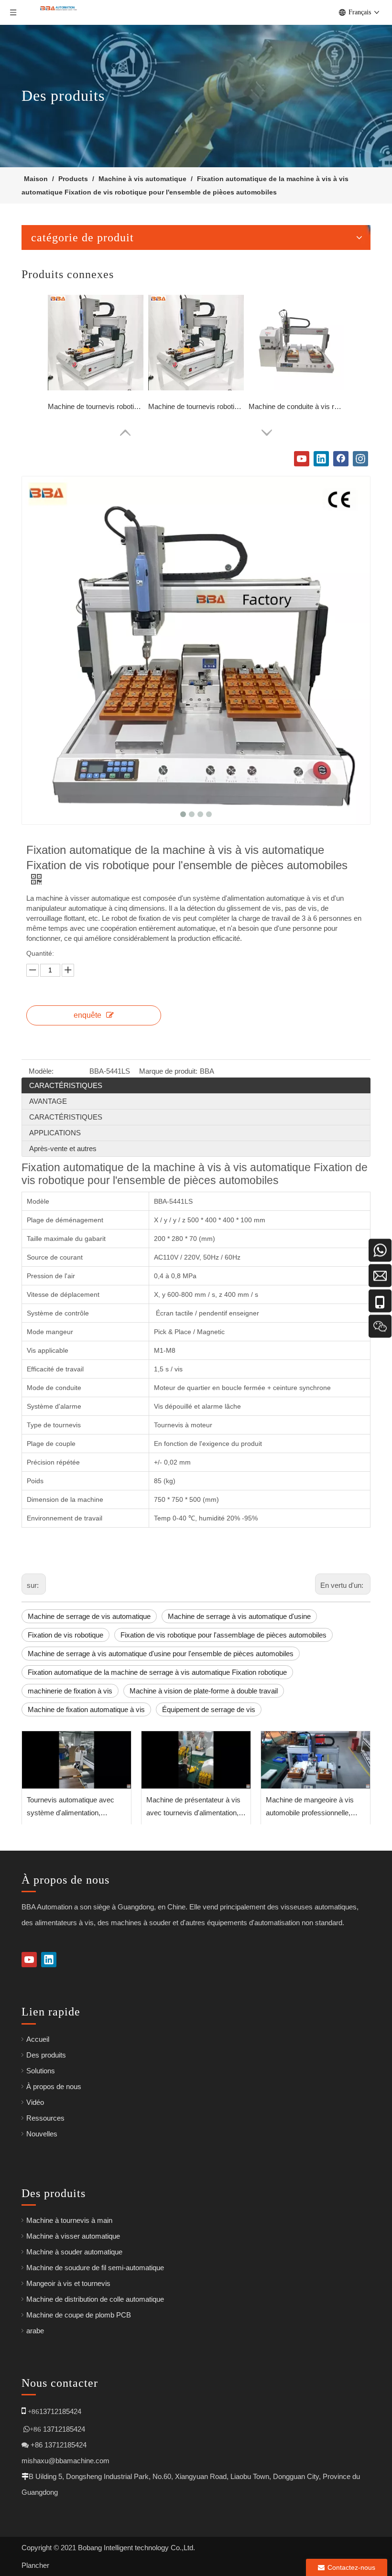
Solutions (41, 2071)
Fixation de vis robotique (65, 1635)
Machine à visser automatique (73, 2236)
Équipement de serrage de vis (209, 1709)
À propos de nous (54, 2086)
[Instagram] (360, 459)
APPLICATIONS (55, 1133)
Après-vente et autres (63, 1148)
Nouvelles (42, 2134)
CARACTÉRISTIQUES (66, 1085)
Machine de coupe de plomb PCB (79, 2315)
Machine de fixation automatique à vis (86, 1709)
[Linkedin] (321, 459)
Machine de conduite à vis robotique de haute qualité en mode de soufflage (296, 406)
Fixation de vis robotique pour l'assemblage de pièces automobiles (223, 1635)
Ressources (45, 2118)
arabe (35, 2331)
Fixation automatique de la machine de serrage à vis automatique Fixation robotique (157, 1672)
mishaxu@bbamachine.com (65, 2461)
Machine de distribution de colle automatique (95, 2299)
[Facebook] (341, 459)
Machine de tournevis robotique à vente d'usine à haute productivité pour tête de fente (96, 406)
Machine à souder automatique (74, 2252)
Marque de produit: (168, 1071)
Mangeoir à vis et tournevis (68, 2283)
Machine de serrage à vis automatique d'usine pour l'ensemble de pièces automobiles (161, 1654)
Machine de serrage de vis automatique (89, 1616)
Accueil (38, 2039)
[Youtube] (302, 459)
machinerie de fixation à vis (70, 1691)
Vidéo (35, 2102)
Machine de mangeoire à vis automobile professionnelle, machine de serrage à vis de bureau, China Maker (310, 1807)
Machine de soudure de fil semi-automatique (95, 2268)
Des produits (46, 2055)
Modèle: (41, 1071)
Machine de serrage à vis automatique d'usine (239, 1616)
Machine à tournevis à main (69, 2220)
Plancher (35, 2565)
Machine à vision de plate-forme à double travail (204, 1691)
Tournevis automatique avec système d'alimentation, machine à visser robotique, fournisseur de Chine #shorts (72, 1807)
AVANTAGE (48, 1101)
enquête (87, 1015)
